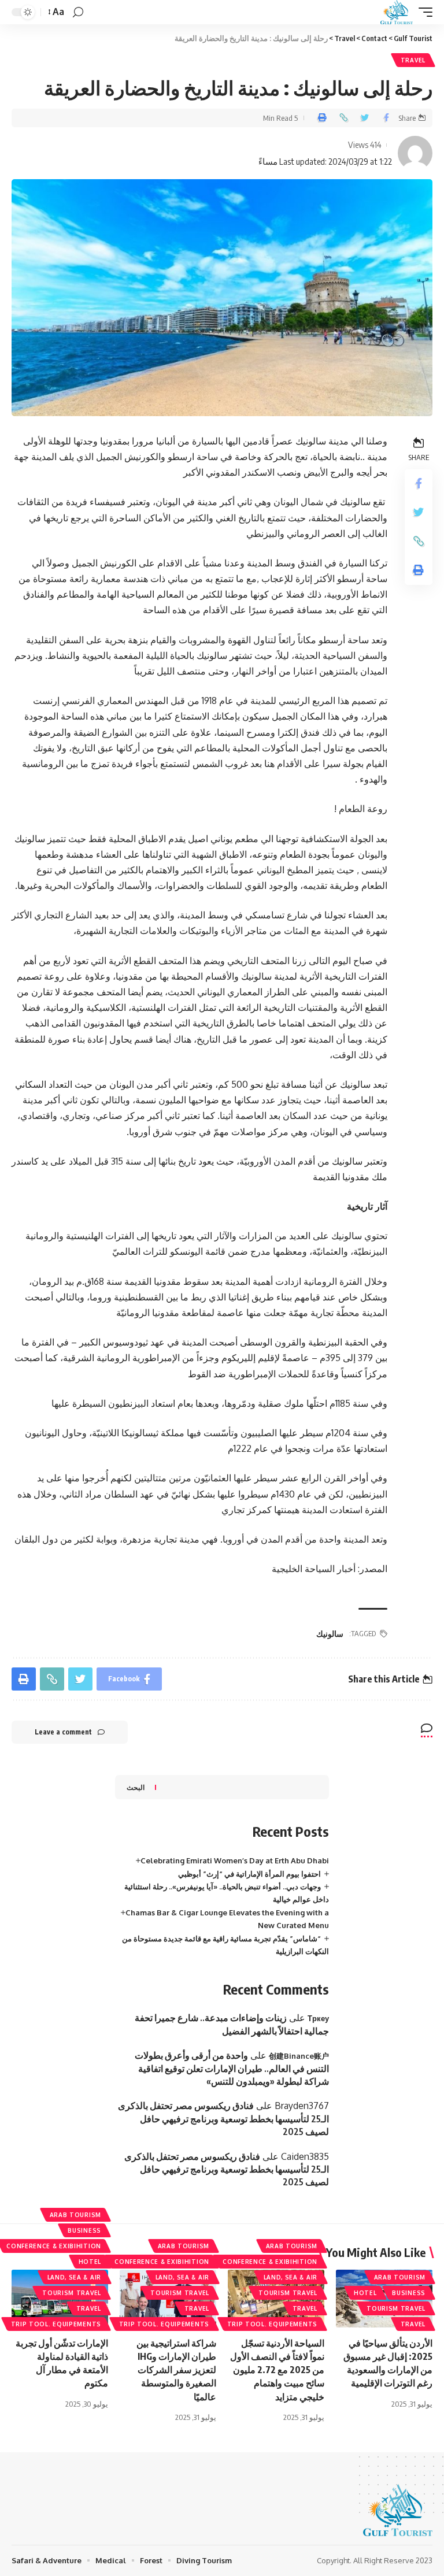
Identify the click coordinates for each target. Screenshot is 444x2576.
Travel (413, 60)
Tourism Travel (396, 2308)
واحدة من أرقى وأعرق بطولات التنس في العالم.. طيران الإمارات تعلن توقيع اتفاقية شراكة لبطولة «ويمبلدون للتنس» (232, 2068)
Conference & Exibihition (270, 2262)
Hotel (365, 2293)
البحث (136, 1787)
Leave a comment (63, 1732)
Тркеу (318, 2018)
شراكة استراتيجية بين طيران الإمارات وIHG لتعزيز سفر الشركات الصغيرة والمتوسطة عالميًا (176, 2370)
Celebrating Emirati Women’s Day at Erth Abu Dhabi (235, 1860)
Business (409, 2293)
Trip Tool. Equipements (272, 2324)
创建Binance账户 (299, 2056)
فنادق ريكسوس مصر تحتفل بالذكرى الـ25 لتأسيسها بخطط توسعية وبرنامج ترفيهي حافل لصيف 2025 (223, 2119)
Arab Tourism (400, 2277)
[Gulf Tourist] (397, 12)
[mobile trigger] (423, 12)
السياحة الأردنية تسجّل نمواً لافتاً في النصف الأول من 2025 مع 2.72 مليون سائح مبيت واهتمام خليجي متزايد (277, 2370)
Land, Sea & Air (291, 2277)
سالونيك (330, 1634)
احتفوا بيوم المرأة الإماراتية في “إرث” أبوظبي (249, 1874)
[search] (78, 12)
